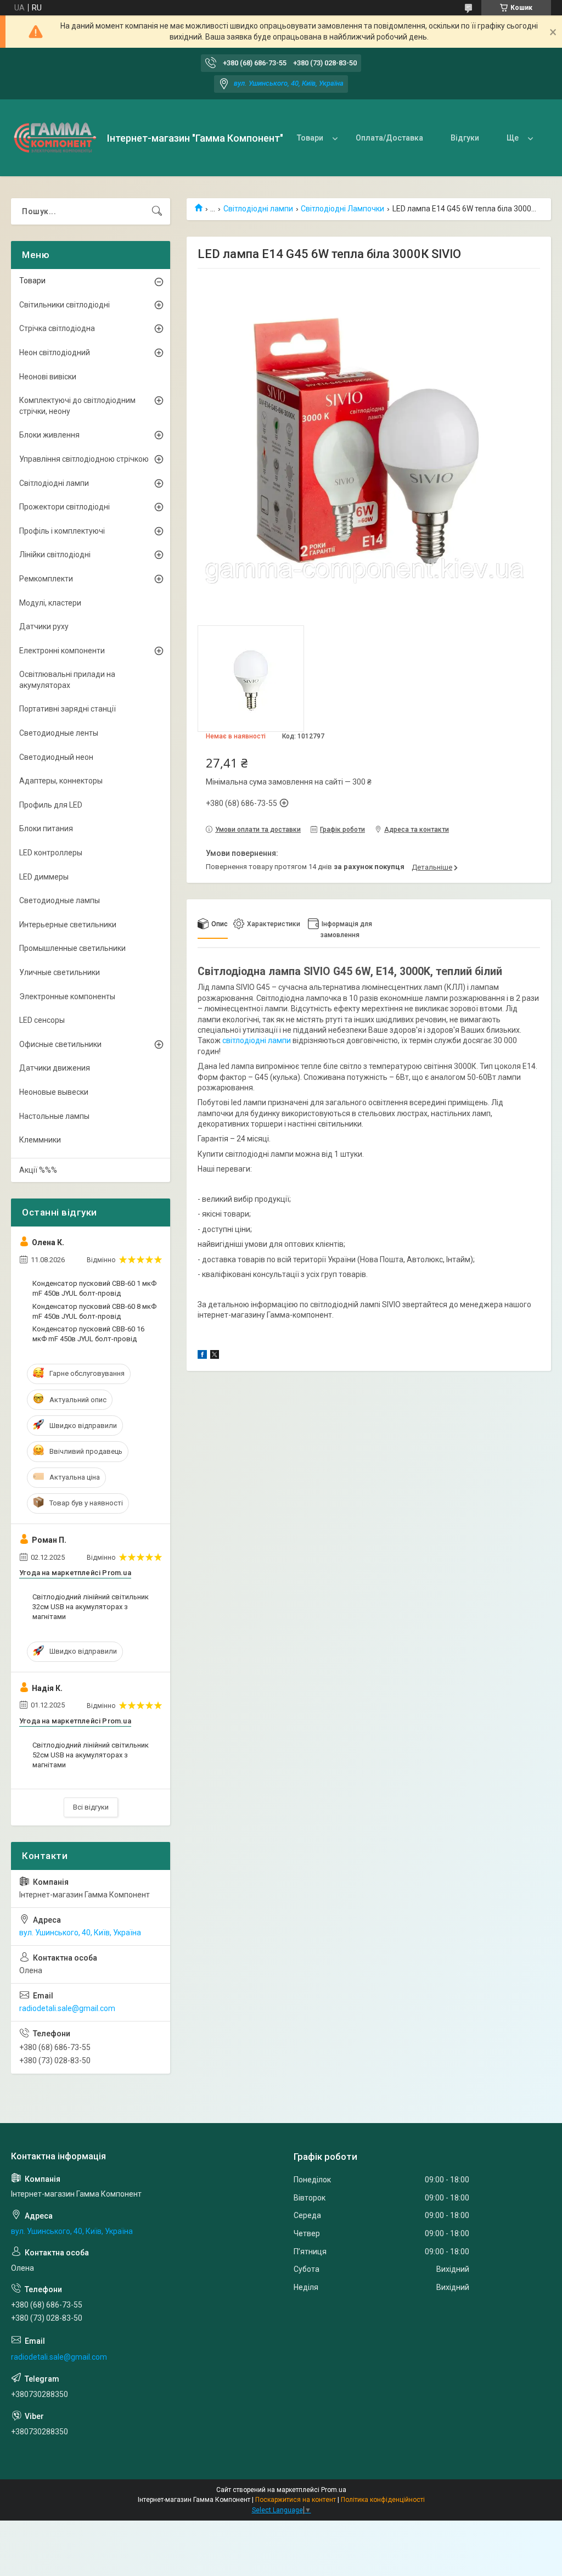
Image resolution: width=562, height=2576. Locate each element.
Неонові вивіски (48, 377)
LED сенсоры (42, 1020)
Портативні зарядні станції (68, 709)
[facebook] (202, 1356)
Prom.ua (334, 2490)
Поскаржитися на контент (296, 2500)
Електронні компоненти (62, 651)
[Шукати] (157, 211)
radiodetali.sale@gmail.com (67, 2008)
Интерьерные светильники (68, 925)
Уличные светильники (60, 972)
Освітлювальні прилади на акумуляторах (67, 680)
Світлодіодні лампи (258, 209)
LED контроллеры (51, 853)
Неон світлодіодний (55, 352)
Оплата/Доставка (389, 138)
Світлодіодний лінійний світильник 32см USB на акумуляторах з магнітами (91, 1607)
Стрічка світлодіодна (57, 328)
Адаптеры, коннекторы (61, 781)
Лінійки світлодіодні (55, 555)
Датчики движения (55, 1068)
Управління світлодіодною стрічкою (84, 459)
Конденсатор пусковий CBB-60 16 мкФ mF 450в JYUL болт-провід (88, 1334)
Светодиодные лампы (60, 900)
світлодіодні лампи (257, 1040)
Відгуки (465, 138)
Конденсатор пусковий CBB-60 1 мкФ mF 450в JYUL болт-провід (94, 1288)
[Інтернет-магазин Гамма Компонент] (55, 138)
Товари (310, 138)
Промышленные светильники (72, 948)
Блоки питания (46, 828)
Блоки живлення (49, 435)
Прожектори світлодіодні (64, 507)
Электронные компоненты (67, 996)
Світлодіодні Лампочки (342, 209)
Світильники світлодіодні (64, 305)
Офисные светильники (60, 1044)
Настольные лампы (54, 1116)
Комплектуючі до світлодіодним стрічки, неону (77, 406)
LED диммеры (44, 877)
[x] (215, 1356)
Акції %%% (38, 1170)
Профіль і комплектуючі (62, 531)
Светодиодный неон (56, 757)
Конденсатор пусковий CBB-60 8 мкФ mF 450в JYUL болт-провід (94, 1311)
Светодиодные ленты (59, 733)
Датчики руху (44, 626)
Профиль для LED (51, 805)
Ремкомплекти (46, 579)
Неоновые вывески (54, 1092)
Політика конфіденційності (383, 2500)
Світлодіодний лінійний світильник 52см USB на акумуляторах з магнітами (91, 1755)
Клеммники (40, 1140)
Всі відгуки (91, 1807)
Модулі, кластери (50, 603)
